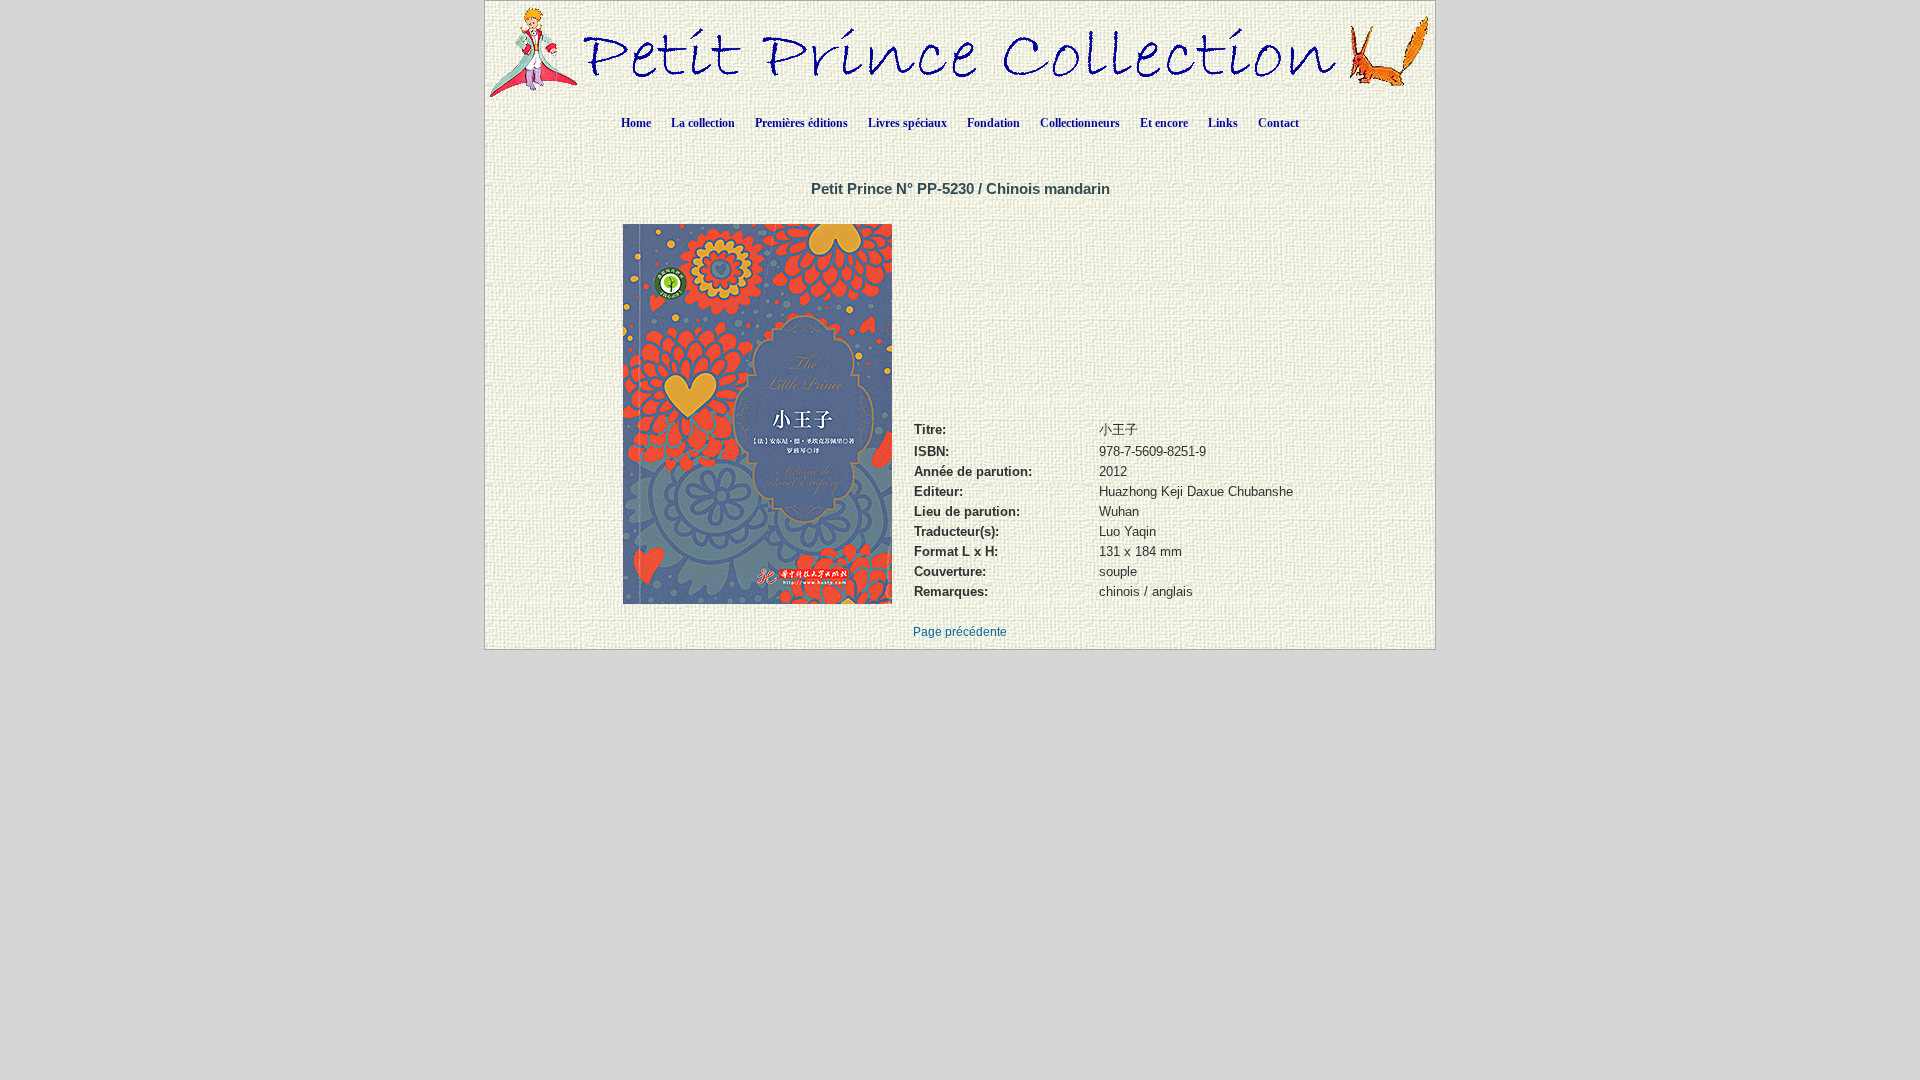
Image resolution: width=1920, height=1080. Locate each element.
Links (1223, 123)
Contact (1278, 123)
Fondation (993, 123)
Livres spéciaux (907, 123)
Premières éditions (801, 123)
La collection (703, 123)
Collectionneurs (1080, 123)
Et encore (1164, 123)
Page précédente (960, 632)
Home (636, 123)
